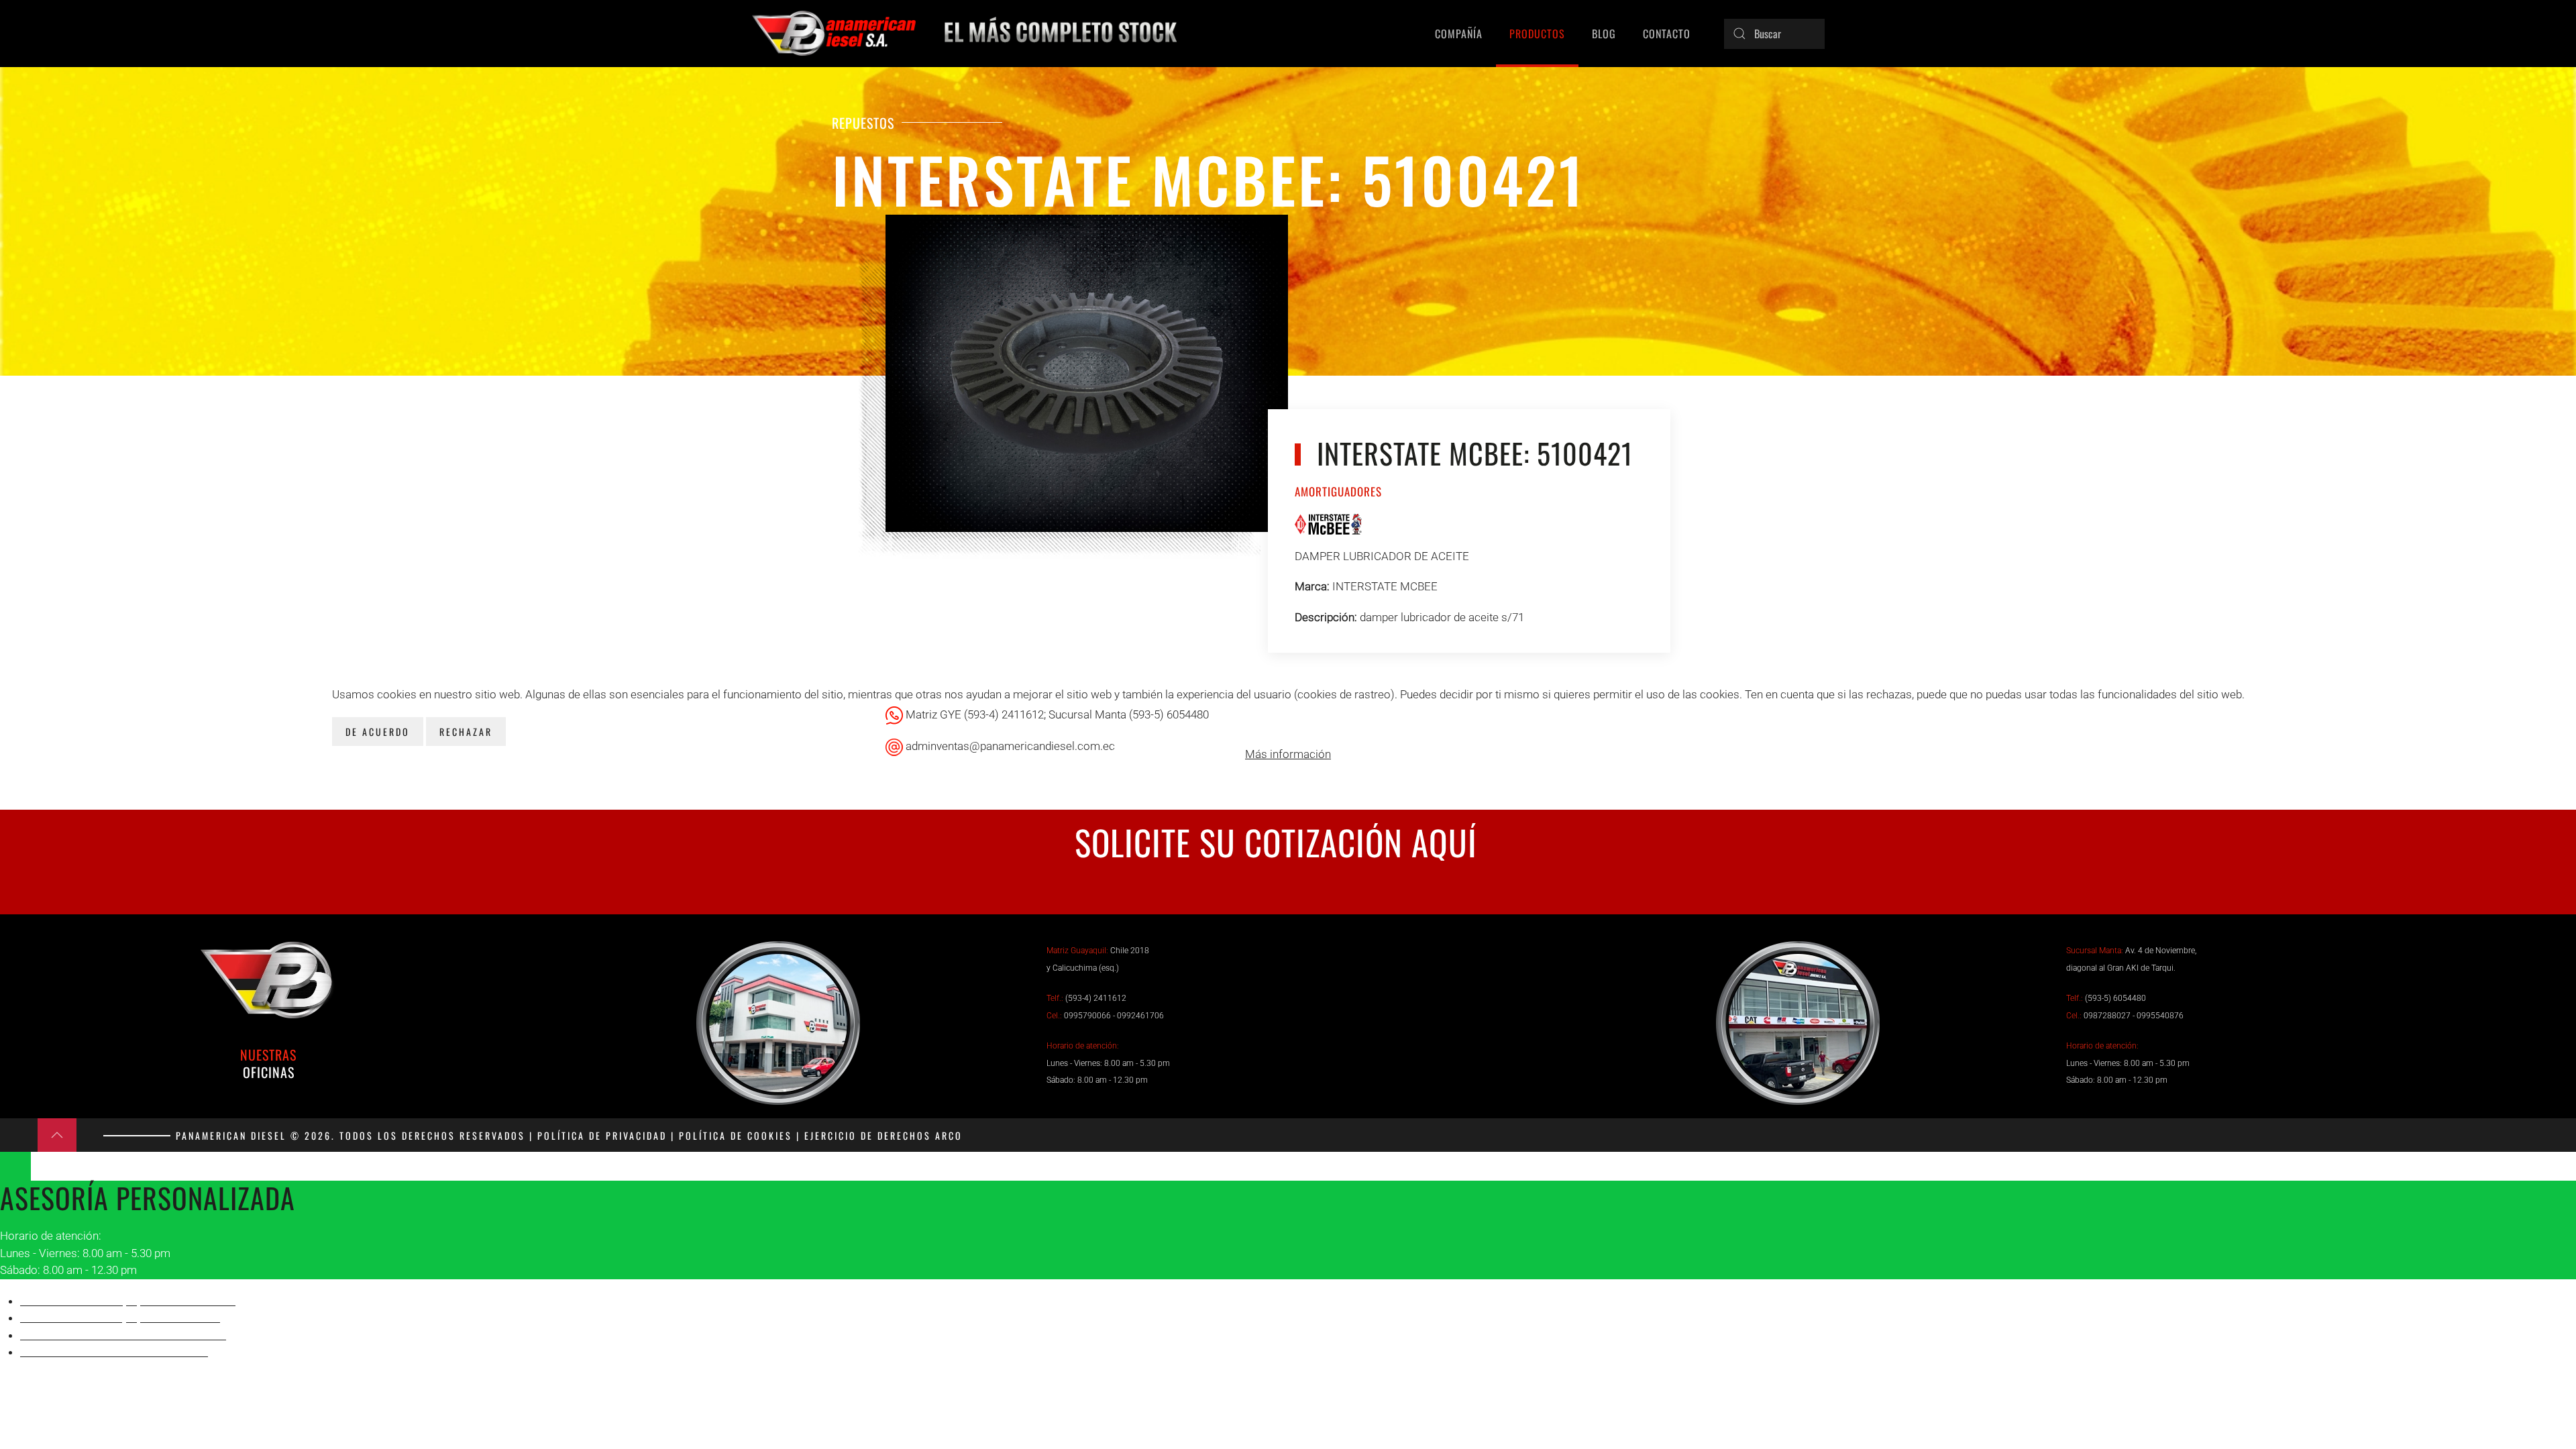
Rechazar (466, 732)
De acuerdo (378, 732)
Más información (1288, 754)
